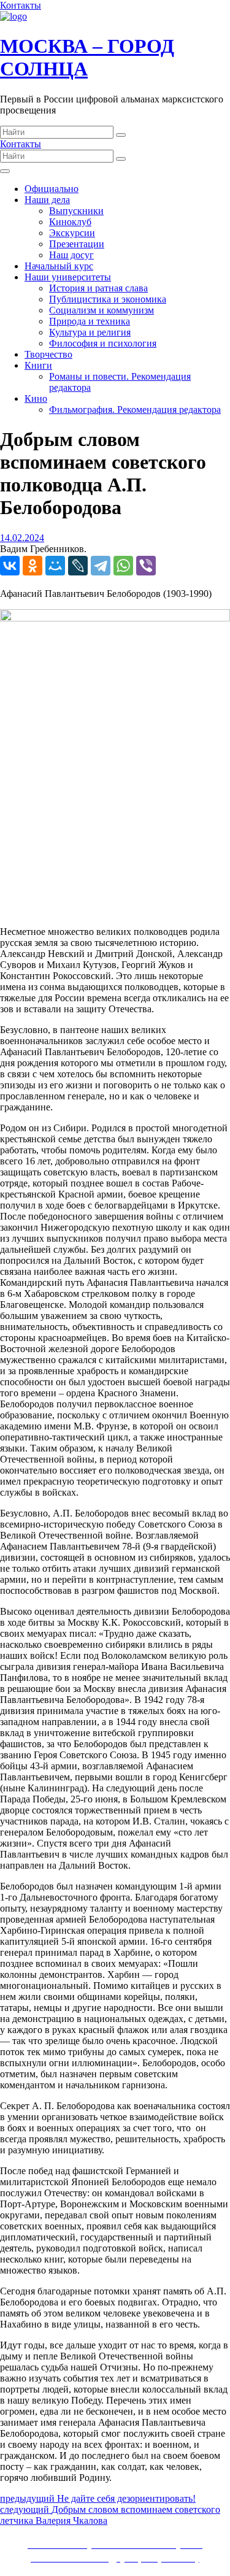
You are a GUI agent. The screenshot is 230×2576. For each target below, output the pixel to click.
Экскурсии (72, 233)
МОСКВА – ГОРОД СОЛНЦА (87, 57)
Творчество (48, 354)
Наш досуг (71, 255)
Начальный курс (59, 266)
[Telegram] (101, 566)
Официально (52, 189)
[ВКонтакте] (10, 566)
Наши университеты (68, 277)
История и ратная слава (98, 288)
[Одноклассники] (33, 566)
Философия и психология (103, 343)
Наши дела (47, 200)
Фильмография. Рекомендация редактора (135, 409)
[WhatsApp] (123, 566)
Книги (38, 365)
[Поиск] (121, 135)
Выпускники (76, 211)
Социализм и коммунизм (102, 310)
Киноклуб (70, 222)
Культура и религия (90, 332)
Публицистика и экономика (108, 299)
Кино (36, 398)
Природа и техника (90, 321)
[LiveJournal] (78, 566)
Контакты (21, 5)
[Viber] (146, 566)
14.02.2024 (22, 538)
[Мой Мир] (55, 566)
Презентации (77, 244)
